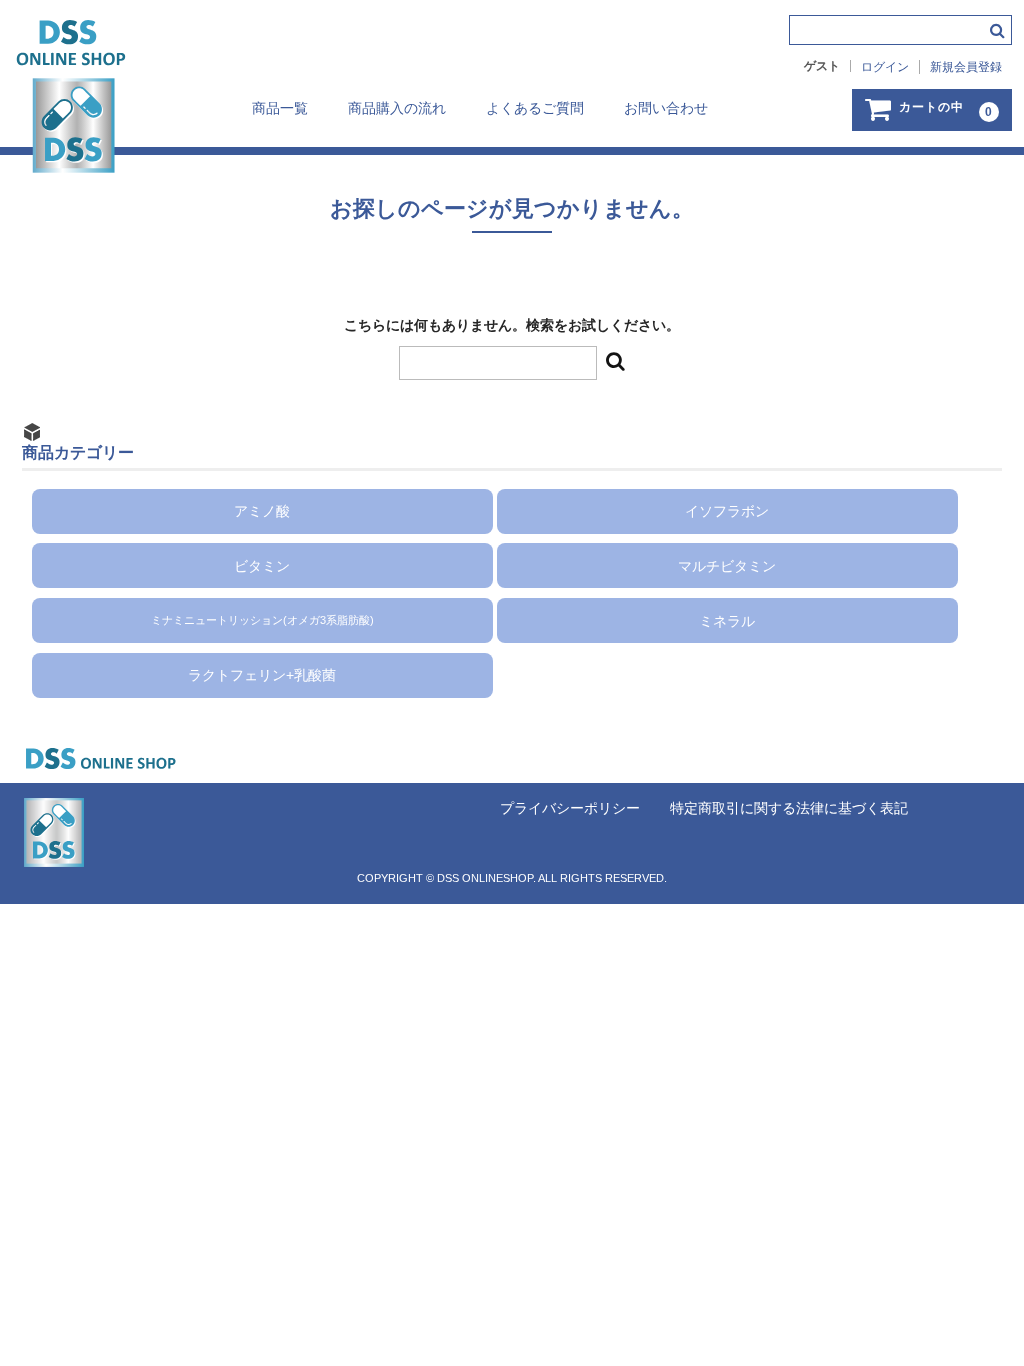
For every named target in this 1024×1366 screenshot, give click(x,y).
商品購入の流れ (397, 108)
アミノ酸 (262, 511)
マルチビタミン (727, 565)
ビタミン (262, 565)
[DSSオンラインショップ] (65, 153)
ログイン (885, 67)
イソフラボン (727, 511)
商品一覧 (280, 108)
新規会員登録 (966, 67)
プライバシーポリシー (570, 808)
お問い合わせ (666, 108)
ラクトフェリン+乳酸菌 (262, 675)
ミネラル (727, 620)
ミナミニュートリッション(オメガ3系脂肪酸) (262, 620)
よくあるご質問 (535, 108)
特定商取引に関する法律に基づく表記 (789, 808)
